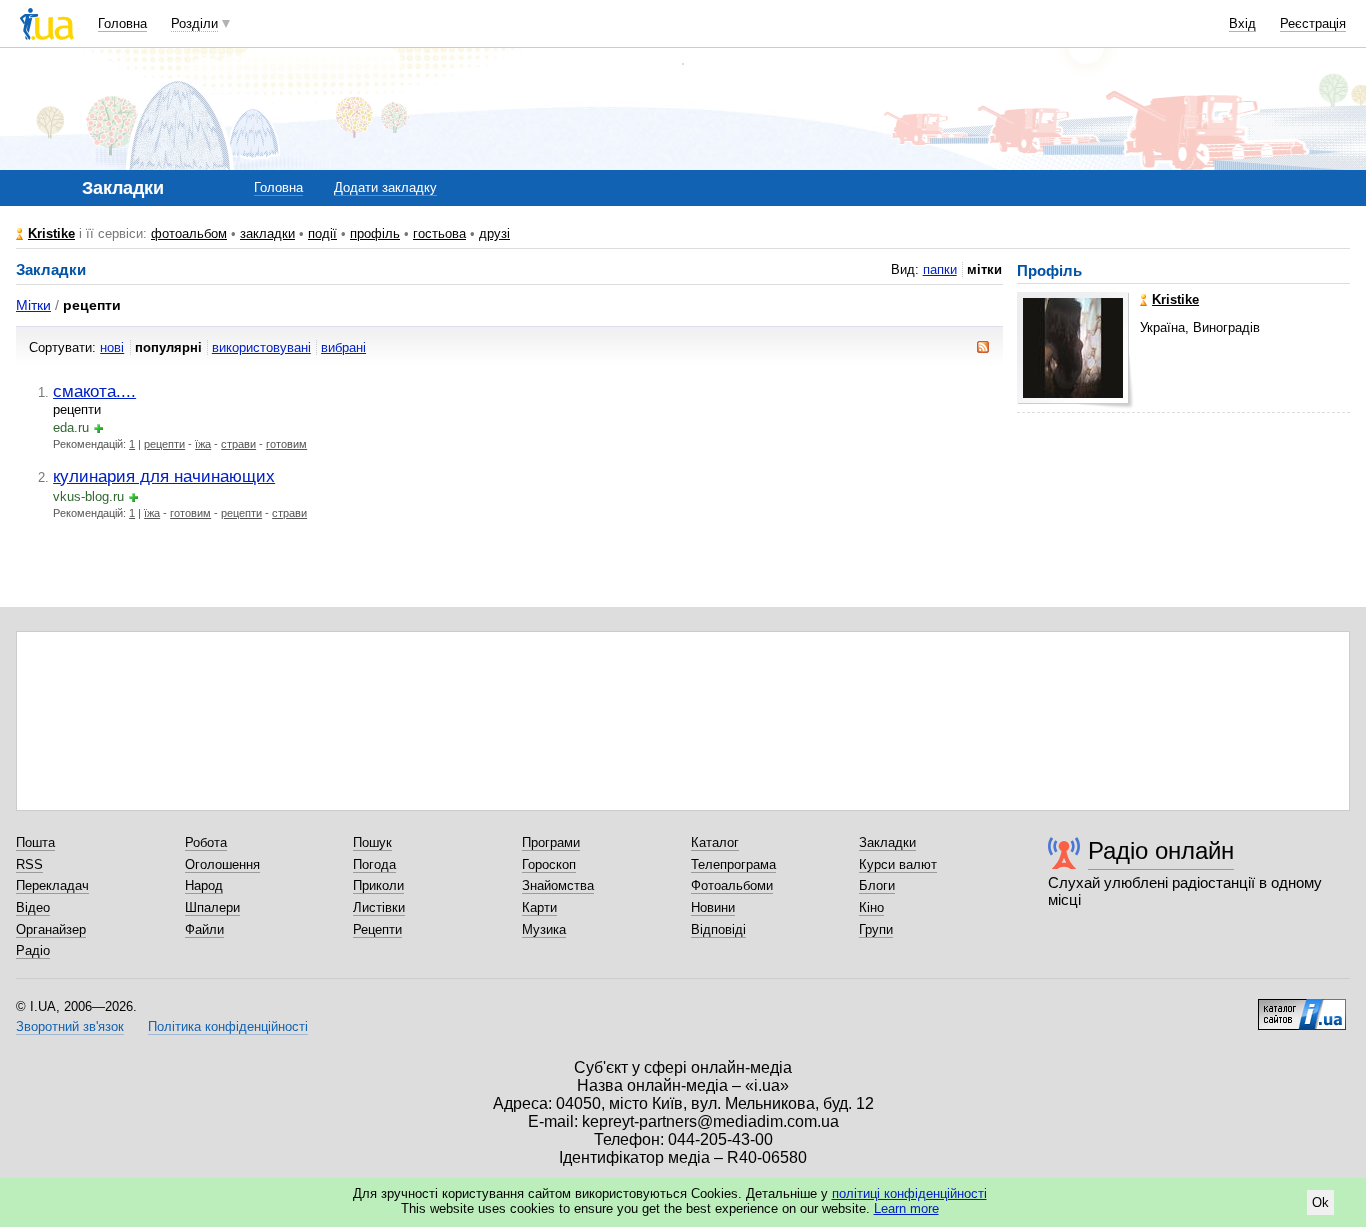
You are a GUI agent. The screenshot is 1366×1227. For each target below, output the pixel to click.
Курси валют (898, 864)
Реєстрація (1313, 23)
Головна (122, 23)
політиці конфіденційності (909, 1193)
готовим (286, 444)
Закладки (887, 842)
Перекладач (52, 885)
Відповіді (718, 929)
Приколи (378, 885)
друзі (494, 233)
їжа (203, 444)
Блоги (877, 885)
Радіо (33, 950)
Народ (204, 885)
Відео (33, 907)
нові (112, 347)
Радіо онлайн (1161, 850)
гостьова (439, 233)
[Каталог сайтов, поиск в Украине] (1302, 1007)
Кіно (871, 907)
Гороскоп (549, 864)
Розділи (194, 23)
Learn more (906, 1208)
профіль (375, 233)
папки (940, 269)
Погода (374, 864)
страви (238, 444)
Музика (544, 929)
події (322, 233)
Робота (206, 842)
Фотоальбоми (732, 885)
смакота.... (94, 391)
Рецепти (377, 929)
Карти (539, 907)
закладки (267, 233)
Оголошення (222, 864)
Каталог (715, 842)
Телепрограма (733, 864)
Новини (713, 907)
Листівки (379, 907)
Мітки (33, 305)
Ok (1320, 1202)
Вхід (1242, 23)
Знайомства (558, 885)
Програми (551, 842)
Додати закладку (385, 187)
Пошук (372, 842)
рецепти (164, 444)
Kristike (51, 233)
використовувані (261, 347)
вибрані (343, 347)
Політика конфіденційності (228, 1026)
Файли (204, 929)
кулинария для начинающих (164, 476)
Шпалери (212, 907)
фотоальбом (189, 233)
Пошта (35, 842)
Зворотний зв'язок (70, 1026)
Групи (876, 929)
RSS (29, 864)
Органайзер (51, 929)
